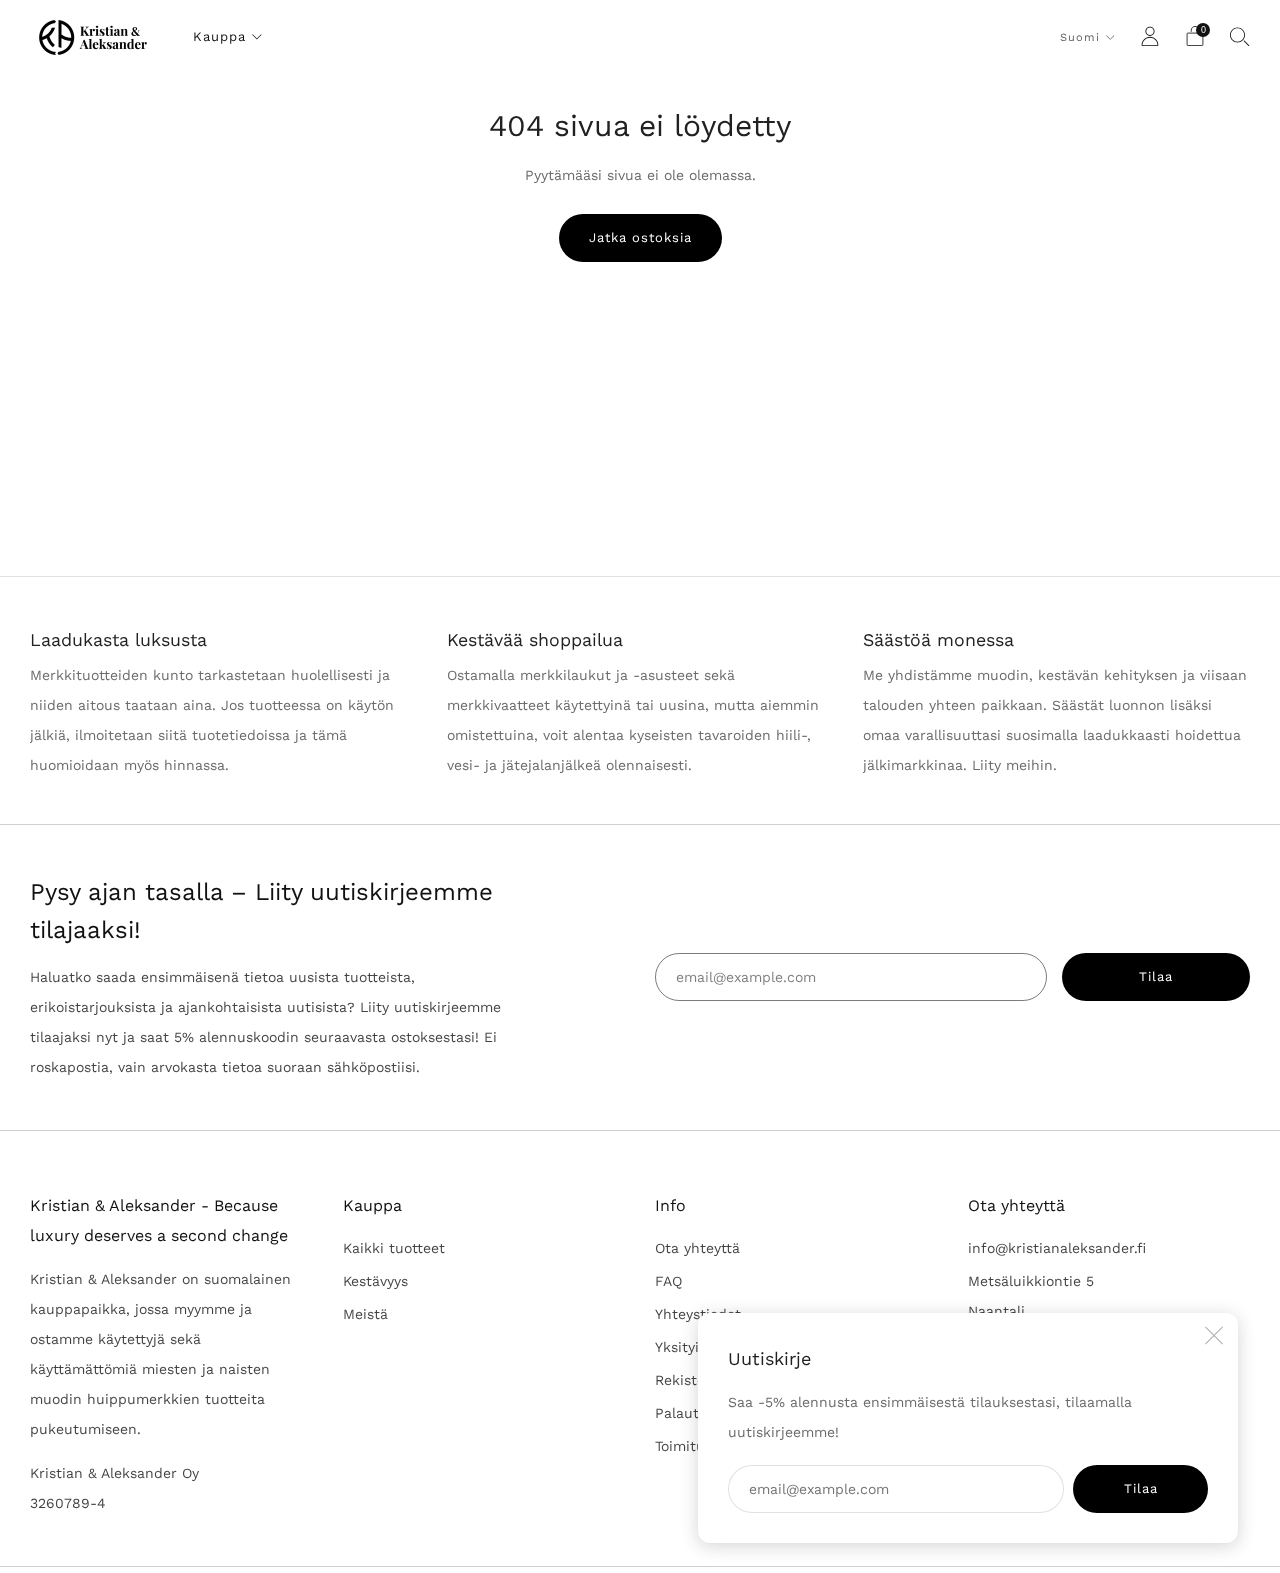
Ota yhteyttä (697, 1248)
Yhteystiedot (698, 1314)
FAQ (668, 1281)
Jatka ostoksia (640, 237)
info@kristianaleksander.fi (1057, 1248)
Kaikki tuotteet (394, 1248)
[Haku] (1240, 36)
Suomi (1080, 37)
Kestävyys (375, 1281)
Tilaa (1141, 1488)
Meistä (365, 1314)
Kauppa (219, 36)
